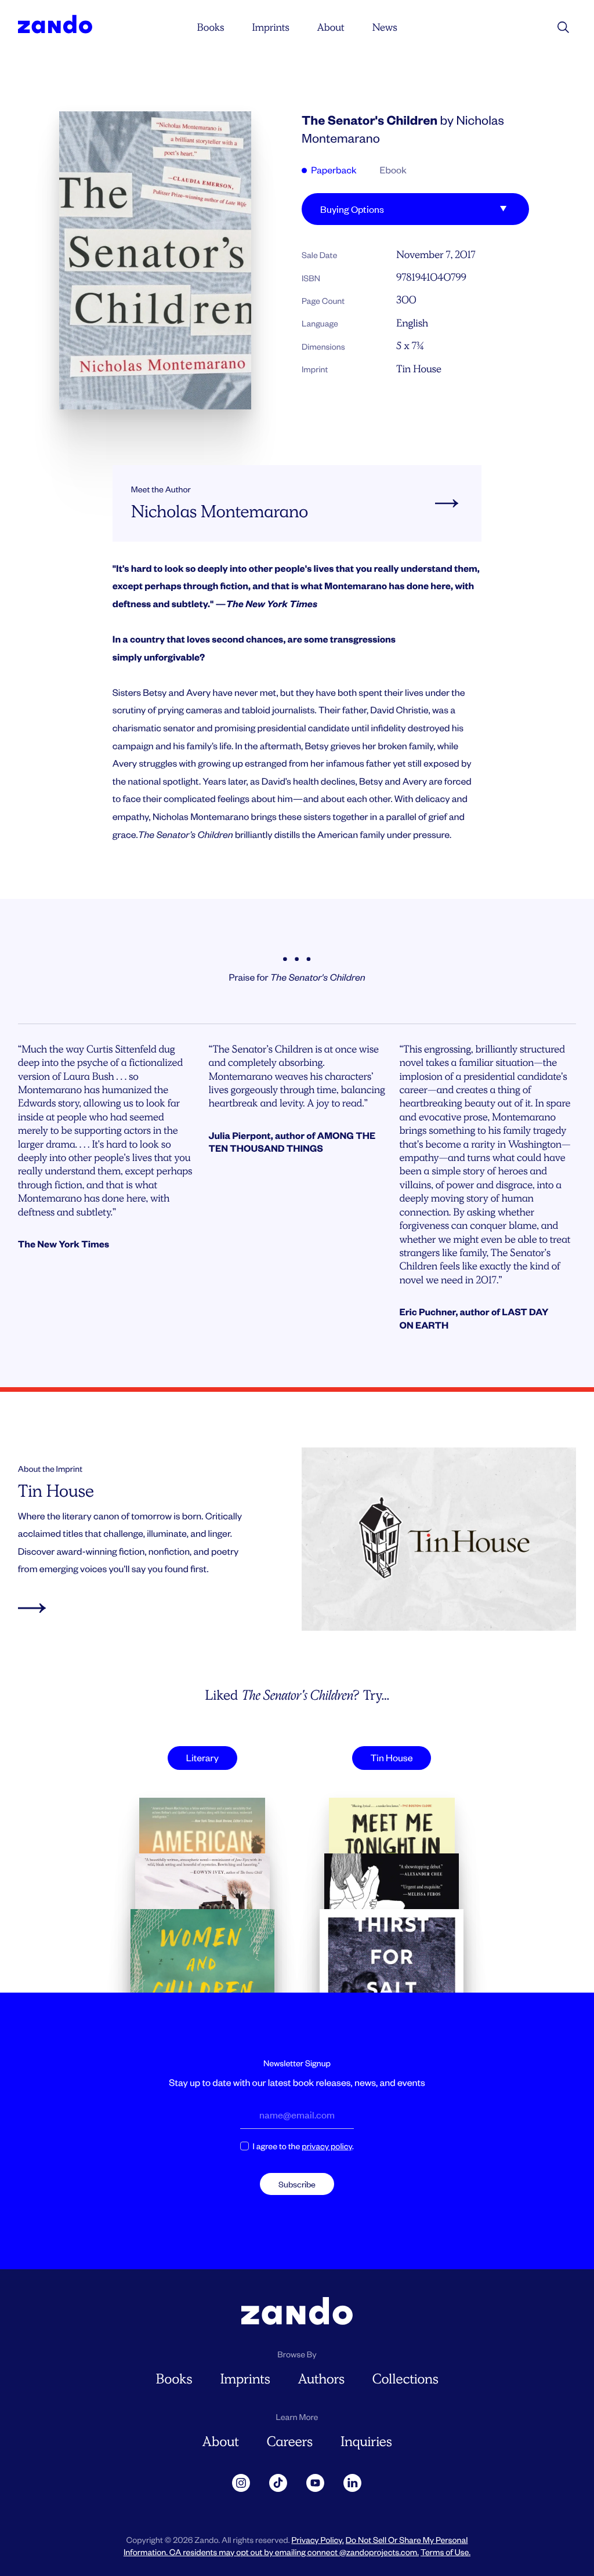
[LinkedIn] (353, 2483)
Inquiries (366, 2442)
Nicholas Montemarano (220, 512)
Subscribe (297, 2184)
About (330, 27)
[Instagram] (241, 2483)
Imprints (270, 27)
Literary (202, 1757)
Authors (321, 2379)
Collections (405, 2379)
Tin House (419, 369)
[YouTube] (316, 2483)
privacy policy (327, 2146)
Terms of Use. (445, 2552)
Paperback (333, 170)
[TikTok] (278, 2483)
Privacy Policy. (317, 2540)
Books (211, 27)
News (384, 27)
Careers (290, 2442)
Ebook (393, 170)
